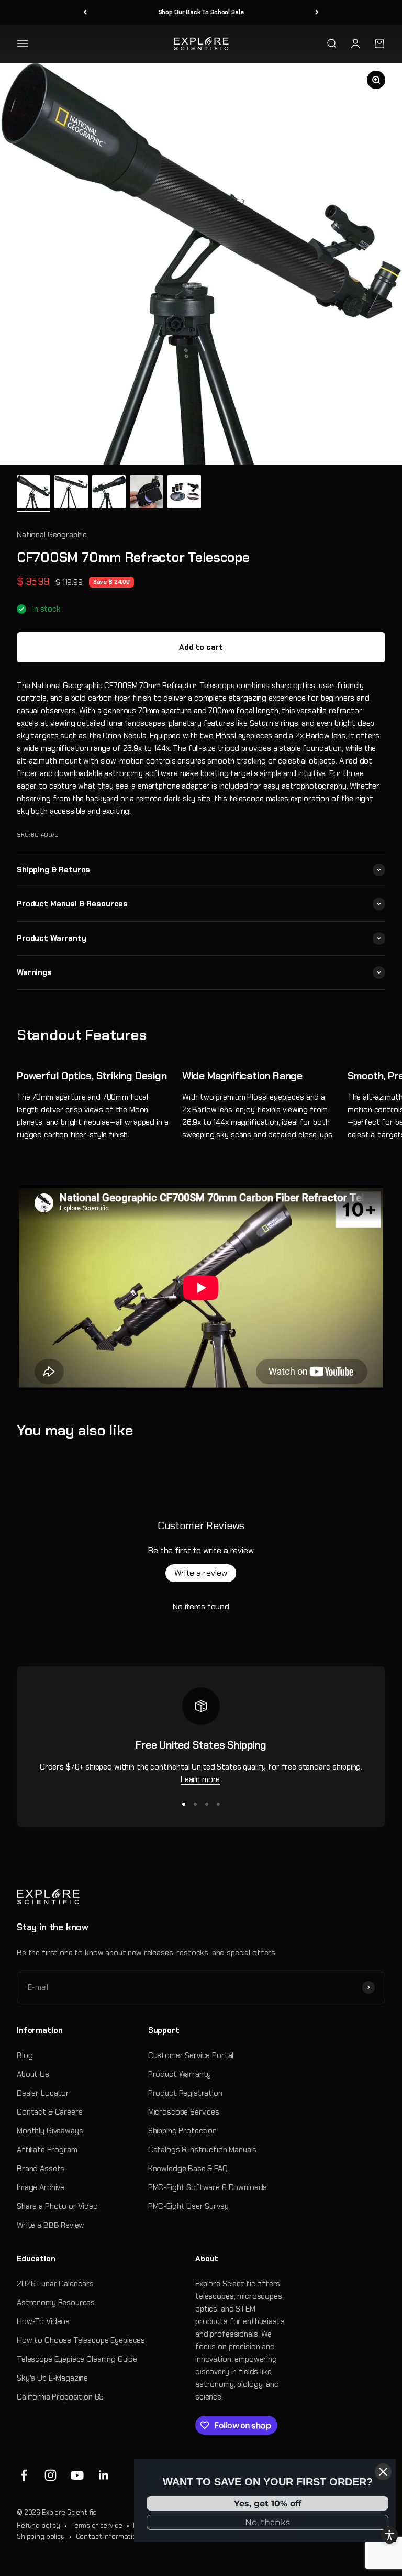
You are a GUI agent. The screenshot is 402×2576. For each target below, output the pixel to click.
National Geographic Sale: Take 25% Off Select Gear (201, 12)
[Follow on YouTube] (77, 2475)
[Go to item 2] (71, 493)
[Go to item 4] (147, 493)
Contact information (108, 2536)
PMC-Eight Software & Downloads (208, 2187)
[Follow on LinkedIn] (104, 2475)
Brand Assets (41, 2169)
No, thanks (267, 2522)
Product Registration (185, 2093)
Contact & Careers (49, 2112)
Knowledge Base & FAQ (188, 2169)
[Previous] (85, 12)
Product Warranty (180, 2074)
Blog (25, 2055)
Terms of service (97, 2525)
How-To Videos (43, 2321)
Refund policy (38, 2525)
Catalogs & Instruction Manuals (203, 2150)
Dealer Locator (43, 2093)
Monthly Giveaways (50, 2131)
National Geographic (52, 535)
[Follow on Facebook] (24, 2475)
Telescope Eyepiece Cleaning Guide (77, 2359)
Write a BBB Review (51, 2225)
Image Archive (41, 2187)
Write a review (201, 1573)
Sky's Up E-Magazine (52, 2378)
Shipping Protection (182, 2131)
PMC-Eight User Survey (188, 2206)
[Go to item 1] (33, 493)
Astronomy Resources (56, 2303)
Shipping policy (41, 2536)
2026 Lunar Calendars (55, 2284)
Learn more (200, 1779)
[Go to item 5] (184, 493)
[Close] (383, 2472)
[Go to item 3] (109, 493)
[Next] (317, 12)
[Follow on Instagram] (51, 2475)
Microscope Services (184, 2112)
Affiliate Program (47, 2150)
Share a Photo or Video (57, 2206)
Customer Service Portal (191, 2055)
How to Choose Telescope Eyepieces (81, 2340)
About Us (33, 2074)
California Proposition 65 (60, 2397)
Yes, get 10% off (268, 2503)
